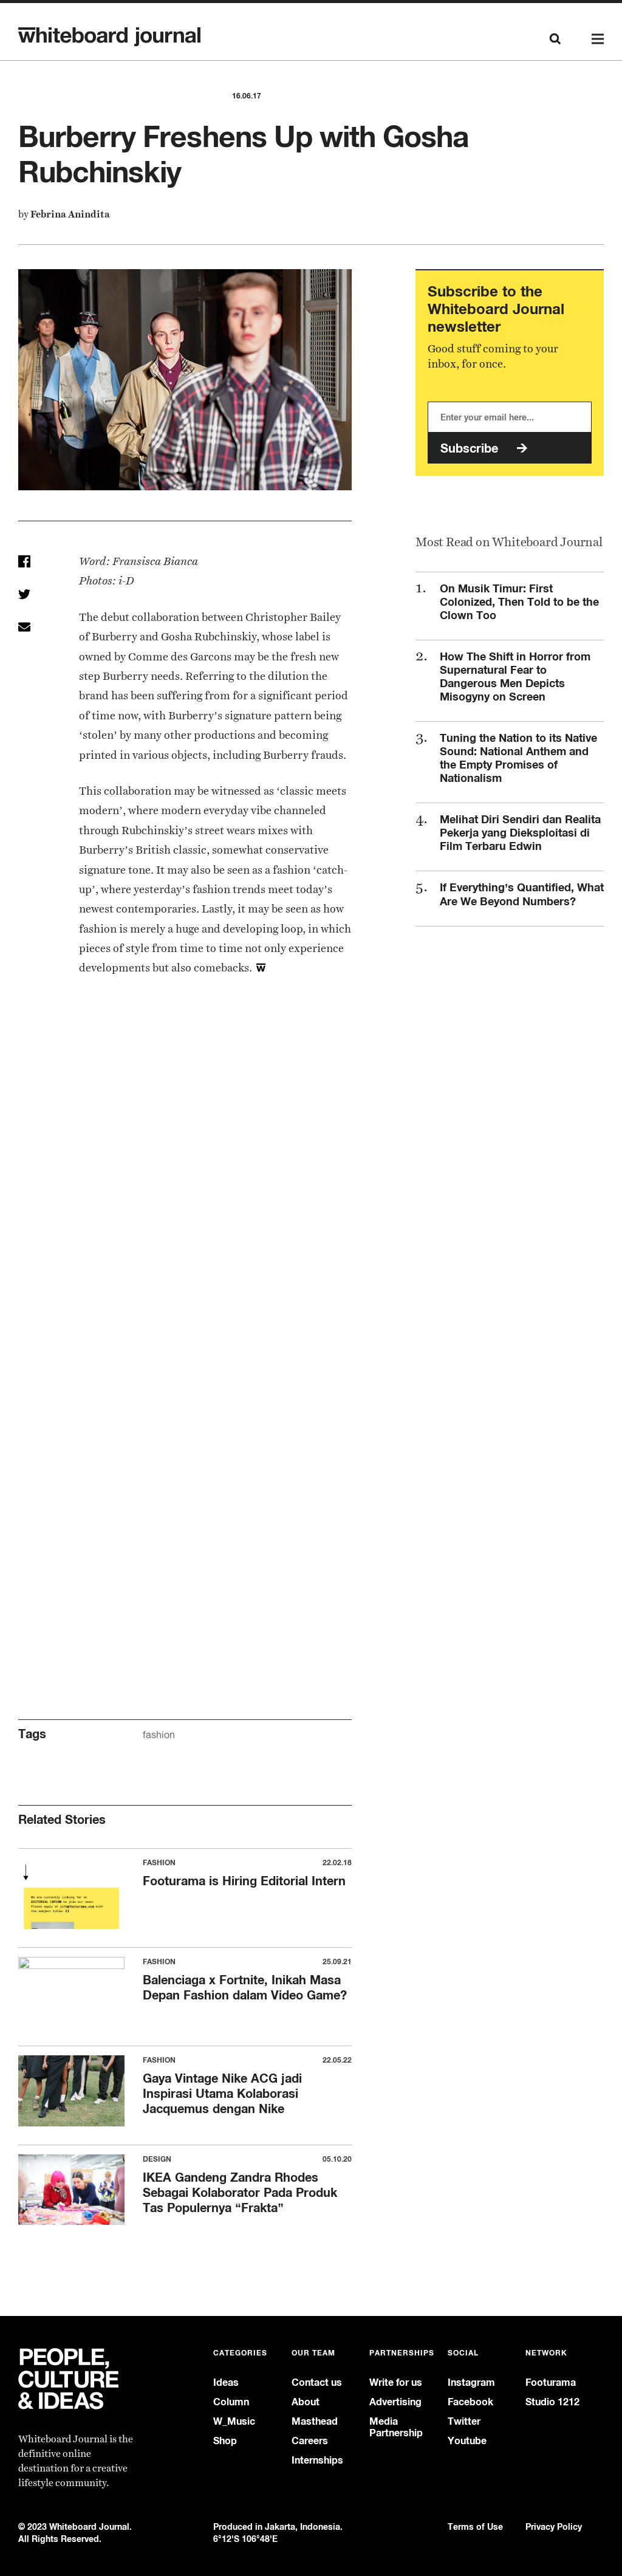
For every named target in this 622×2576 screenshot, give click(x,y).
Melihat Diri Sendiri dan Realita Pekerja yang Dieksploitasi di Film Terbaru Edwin (520, 832)
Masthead (315, 2421)
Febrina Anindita (70, 214)
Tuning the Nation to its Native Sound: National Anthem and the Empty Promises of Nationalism (518, 758)
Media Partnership (396, 2427)
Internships (317, 2460)
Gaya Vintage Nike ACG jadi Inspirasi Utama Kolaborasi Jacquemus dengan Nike (222, 2093)
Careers (310, 2441)
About (306, 2402)
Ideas (226, 2382)
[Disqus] (185, 1196)
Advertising (395, 2402)
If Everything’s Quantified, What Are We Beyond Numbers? (522, 894)
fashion (159, 1735)
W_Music (234, 2421)
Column (231, 2402)
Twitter (464, 2421)
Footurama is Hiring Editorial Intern (244, 1881)
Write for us (396, 2382)
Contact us (317, 2382)
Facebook (470, 2402)
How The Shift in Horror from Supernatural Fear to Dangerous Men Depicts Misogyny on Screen (515, 676)
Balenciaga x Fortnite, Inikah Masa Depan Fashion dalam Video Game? (245, 1987)
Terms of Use (475, 2526)
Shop (225, 2441)
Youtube (467, 2441)
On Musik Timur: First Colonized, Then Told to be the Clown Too (519, 601)
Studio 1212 (552, 2402)
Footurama (551, 2382)
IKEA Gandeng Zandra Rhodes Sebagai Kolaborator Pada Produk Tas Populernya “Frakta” (240, 2192)
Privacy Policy (554, 2526)
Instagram (471, 2382)
